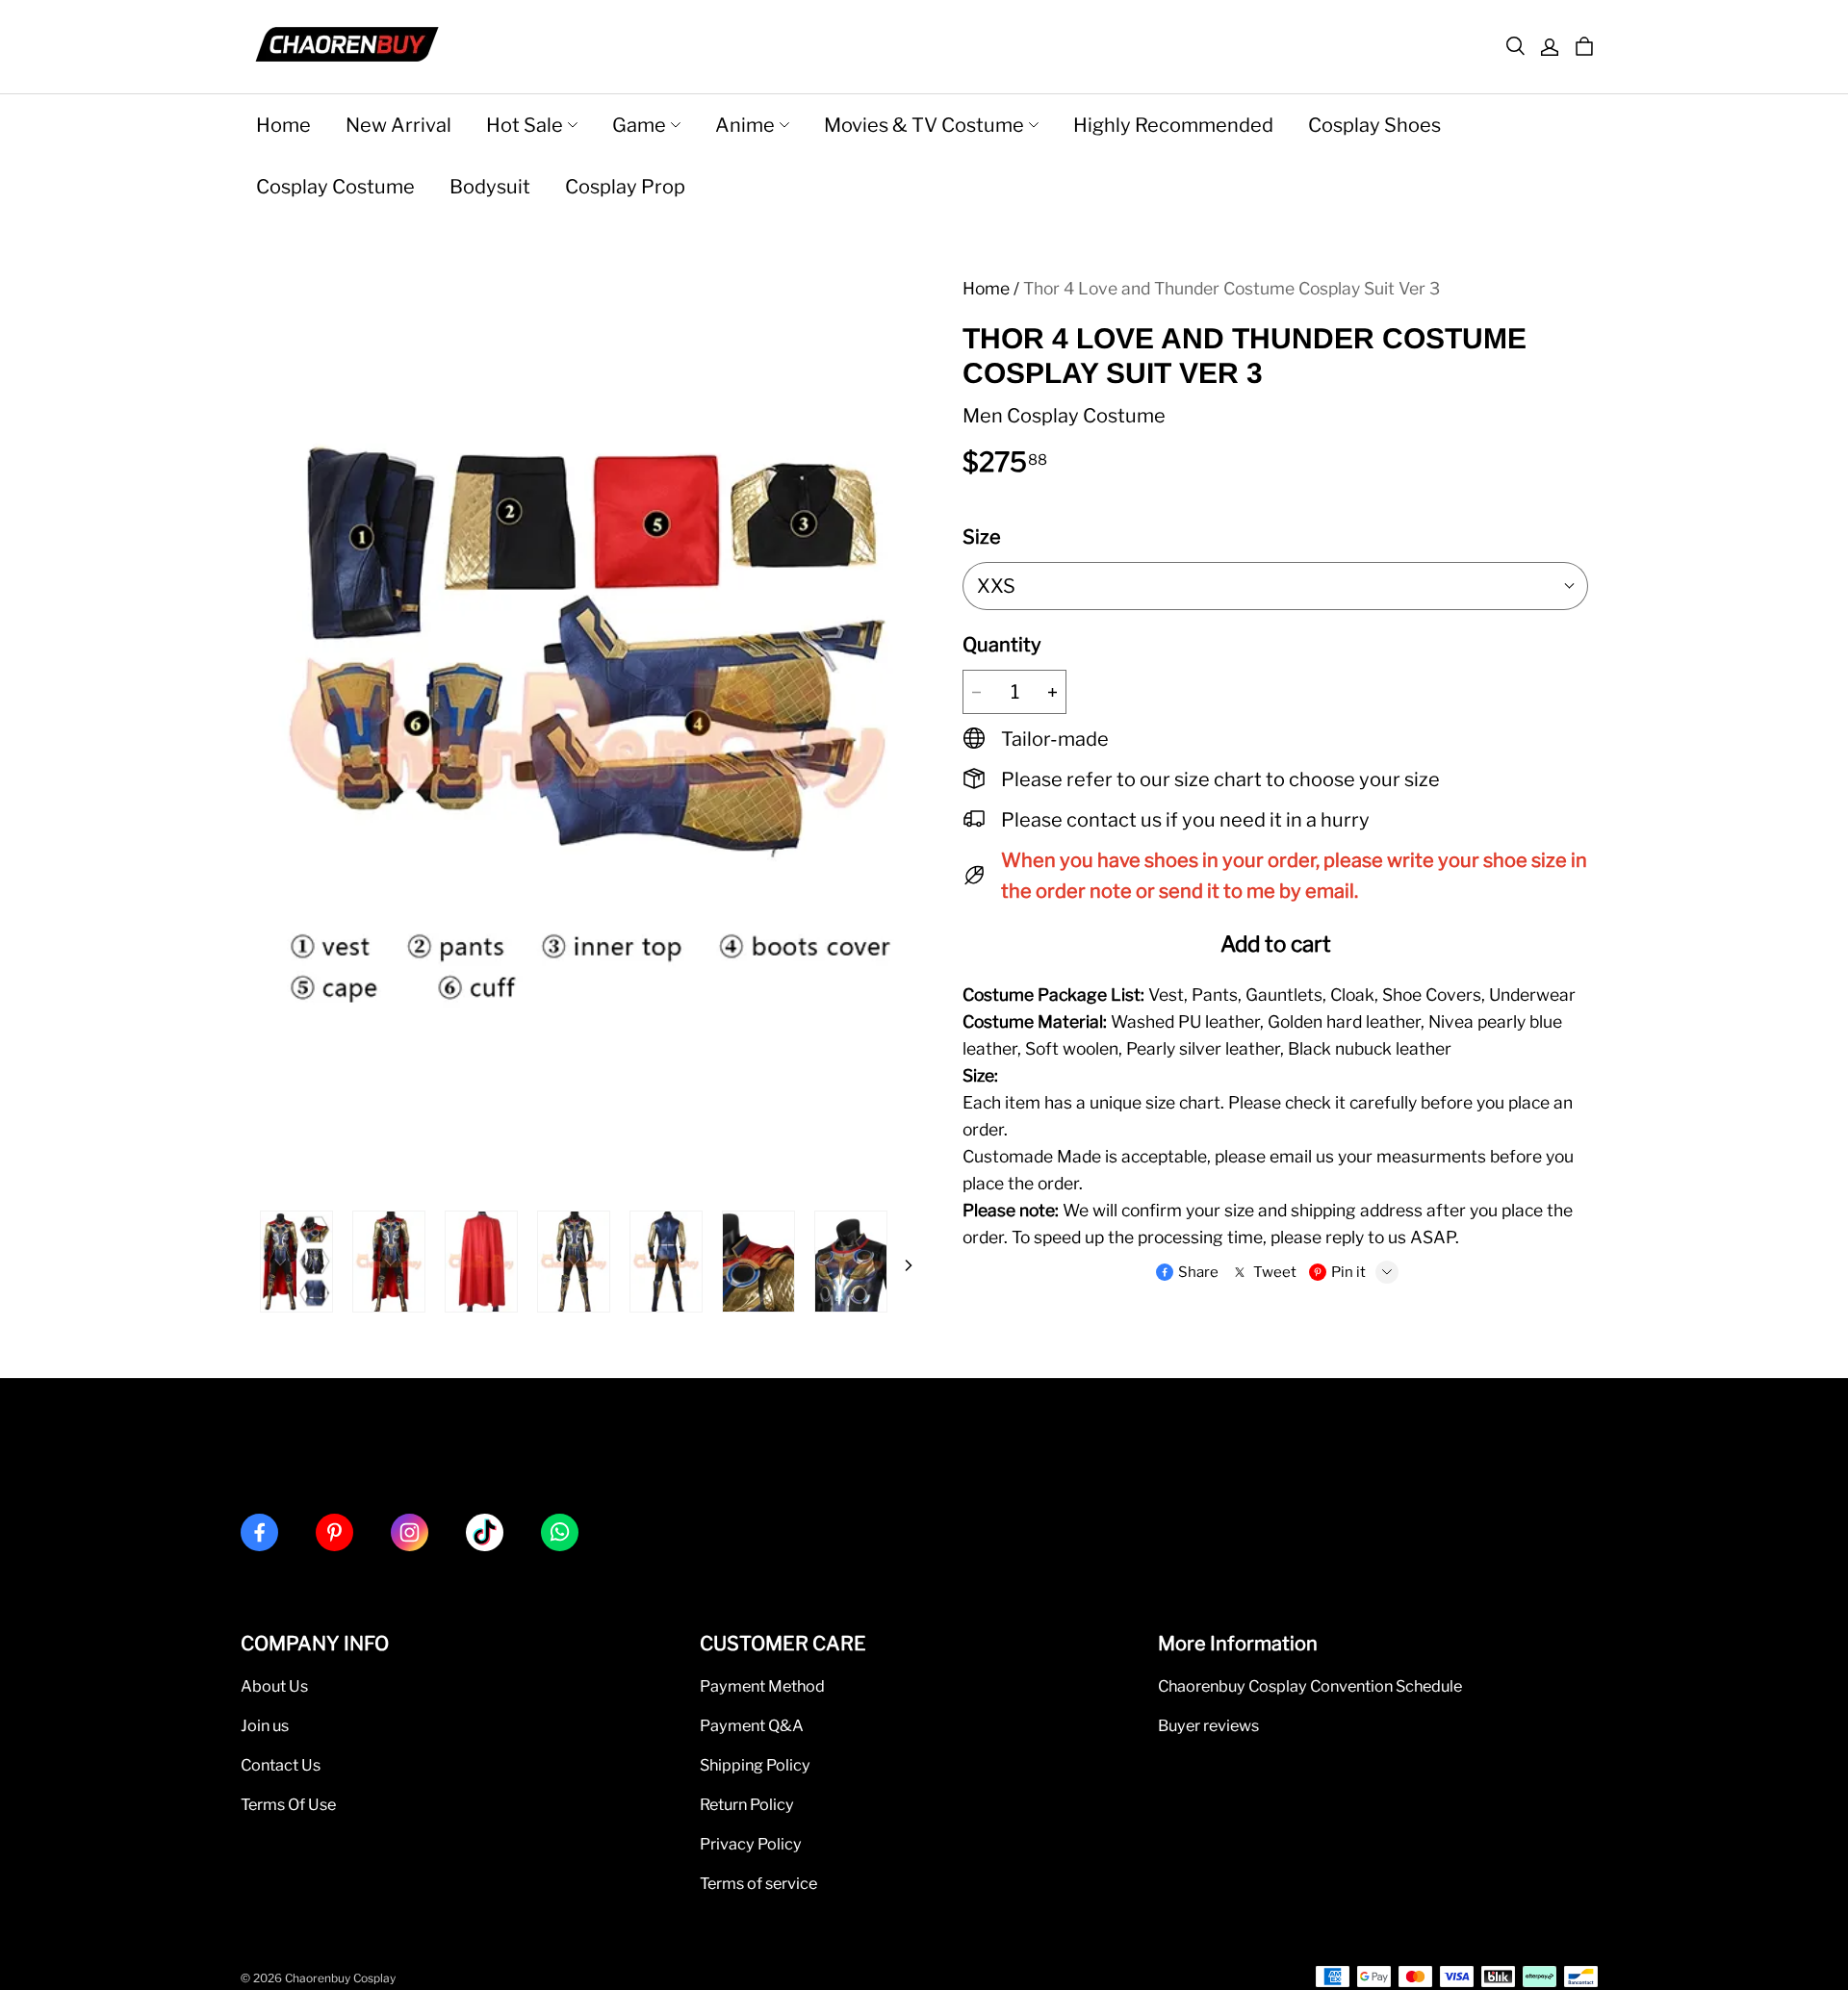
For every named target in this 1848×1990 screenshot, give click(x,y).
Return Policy (747, 1804)
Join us (265, 1725)
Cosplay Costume (335, 187)
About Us (274, 1686)
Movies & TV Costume (924, 125)
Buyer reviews (1208, 1725)
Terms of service (758, 1883)
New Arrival (398, 125)
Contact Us (281, 1765)
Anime (745, 125)
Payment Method (762, 1686)
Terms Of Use (288, 1804)
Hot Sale (525, 125)
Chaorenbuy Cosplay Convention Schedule (1310, 1686)
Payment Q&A (752, 1725)
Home (283, 125)
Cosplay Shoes (1374, 125)
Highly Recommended (1173, 125)
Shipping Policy (755, 1765)
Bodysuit (490, 187)
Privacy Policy (751, 1844)
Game (639, 125)
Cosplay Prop (625, 187)
